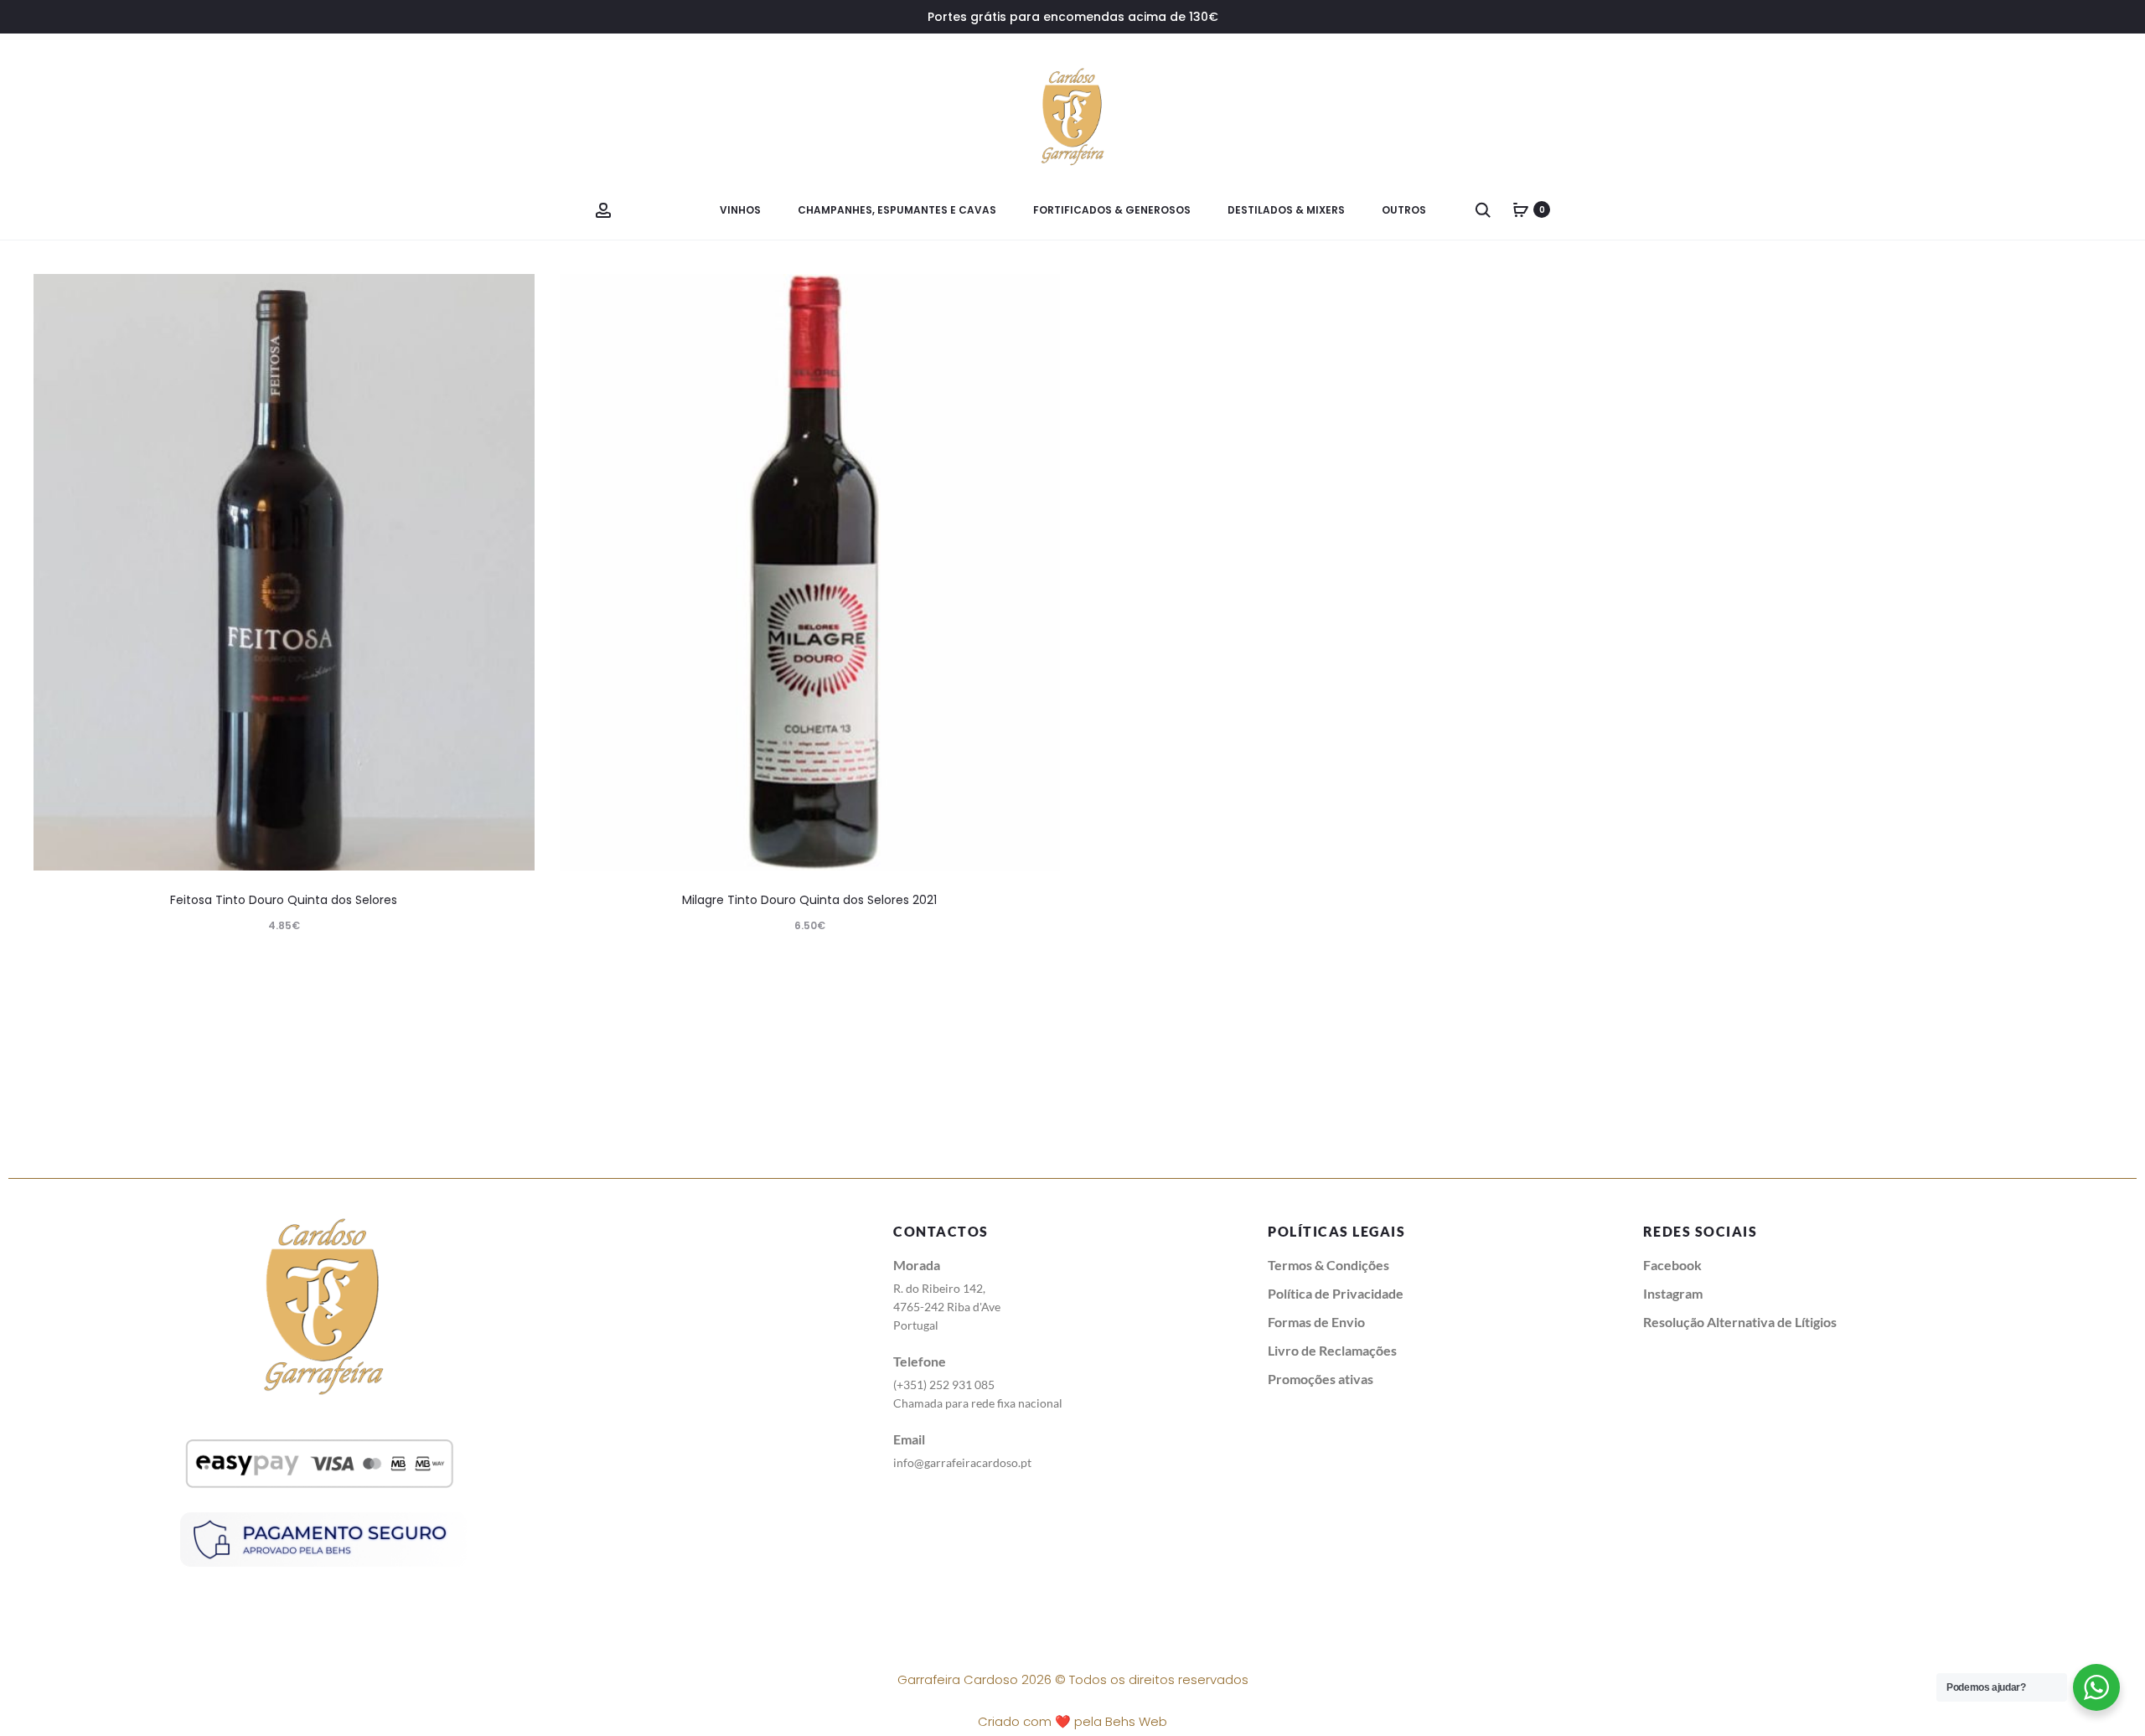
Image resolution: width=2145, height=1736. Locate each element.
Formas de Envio (1316, 1322)
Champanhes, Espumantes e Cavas (897, 210)
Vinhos (740, 210)
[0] (1521, 209)
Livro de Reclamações (1332, 1350)
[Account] (603, 209)
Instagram (1673, 1293)
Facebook (1672, 1265)
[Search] (1483, 209)
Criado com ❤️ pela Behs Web (1072, 1721)
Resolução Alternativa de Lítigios (1740, 1322)
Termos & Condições (1328, 1265)
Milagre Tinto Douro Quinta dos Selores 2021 (809, 900)
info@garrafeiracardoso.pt (962, 1462)
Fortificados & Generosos (1112, 210)
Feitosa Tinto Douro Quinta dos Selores (284, 900)
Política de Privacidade (1336, 1293)
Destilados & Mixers (1286, 210)
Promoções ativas (1321, 1379)
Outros (1404, 210)
